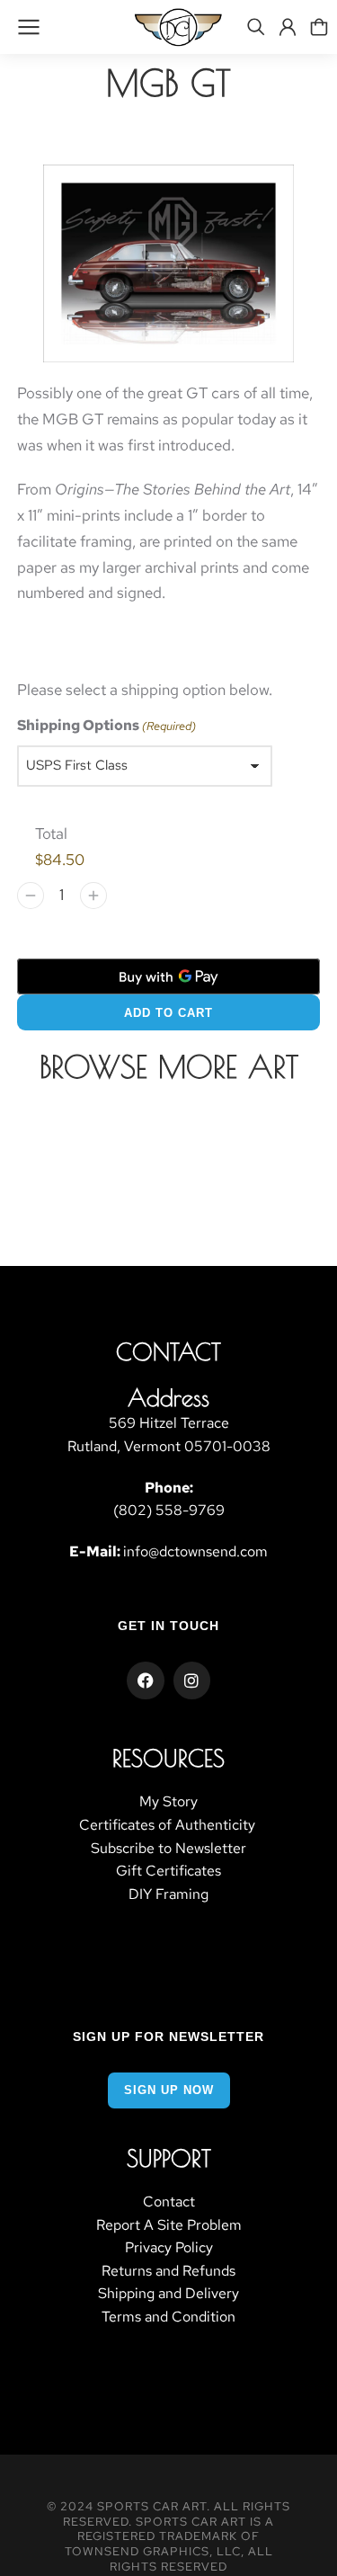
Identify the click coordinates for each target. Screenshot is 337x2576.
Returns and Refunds (168, 2271)
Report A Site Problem (169, 2225)
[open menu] (29, 27)
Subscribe (123, 1848)
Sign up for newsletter (168, 2037)
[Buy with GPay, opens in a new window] (169, 976)
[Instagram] (192, 1680)
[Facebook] (146, 1680)
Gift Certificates (168, 1871)
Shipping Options (106, 725)
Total (51, 833)
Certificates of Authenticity (169, 1825)
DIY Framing (168, 1894)
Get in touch (168, 1626)
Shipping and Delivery (168, 2293)
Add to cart (168, 1013)
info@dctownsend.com (195, 1551)
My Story (168, 1801)
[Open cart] (319, 27)
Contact (169, 2202)
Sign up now (169, 2090)
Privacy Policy (169, 2247)
